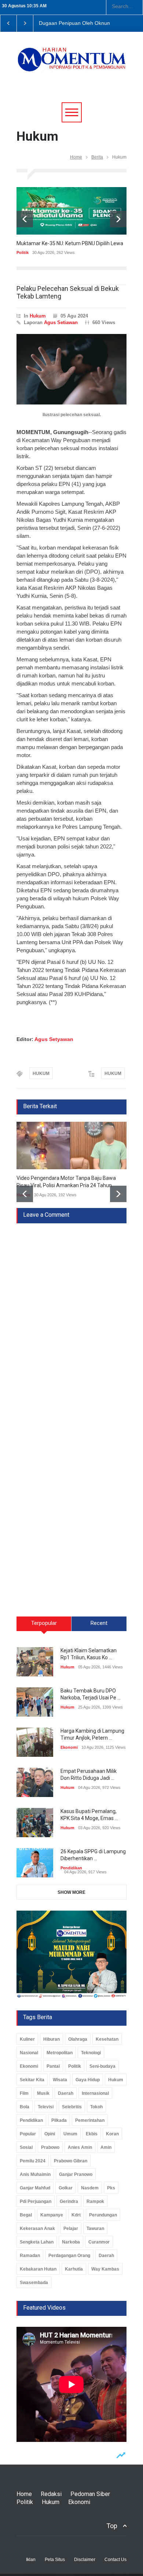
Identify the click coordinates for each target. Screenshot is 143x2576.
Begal (26, 2215)
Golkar (66, 2188)
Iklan (31, 2560)
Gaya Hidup (88, 2080)
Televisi (46, 2107)
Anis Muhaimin (35, 2174)
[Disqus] (71, 1315)
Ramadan (30, 2256)
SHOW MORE (71, 1892)
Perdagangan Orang (69, 2256)
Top (112, 2526)
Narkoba (71, 2242)
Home (76, 157)
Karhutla (74, 2269)
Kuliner (27, 2039)
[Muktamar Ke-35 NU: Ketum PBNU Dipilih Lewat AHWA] (71, 211)
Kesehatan (107, 2039)
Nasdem (90, 2188)
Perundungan (103, 2215)
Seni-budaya (102, 2066)
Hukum (38, 316)
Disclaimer (85, 2560)
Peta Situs (55, 2560)
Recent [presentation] (99, 1623)
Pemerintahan (90, 2120)
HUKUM (41, 1074)
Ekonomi (69, 1747)
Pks (111, 2188)
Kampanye (52, 2215)
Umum (70, 2134)
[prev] (25, 219)
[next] (118, 219)
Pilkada (59, 2120)
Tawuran (95, 2229)
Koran (112, 2134)
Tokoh (96, 2107)
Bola (25, 2107)
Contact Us (115, 2560)
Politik (23, 252)
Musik (43, 2093)
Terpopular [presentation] (44, 1623)
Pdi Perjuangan (36, 2201)
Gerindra (69, 2201)
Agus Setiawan (61, 322)
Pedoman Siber (90, 2494)
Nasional (29, 2053)
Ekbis (92, 2134)
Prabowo (50, 2147)
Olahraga (78, 2039)
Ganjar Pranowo (76, 2174)
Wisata (60, 2080)
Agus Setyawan (54, 1039)
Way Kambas (105, 2269)
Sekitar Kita (32, 2080)
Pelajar (71, 2229)
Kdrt (76, 2215)
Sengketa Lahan (37, 2242)
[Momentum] (71, 64)
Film (24, 2093)
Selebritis (72, 2107)
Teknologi (91, 2053)
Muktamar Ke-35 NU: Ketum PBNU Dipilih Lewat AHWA (79, 243)
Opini (50, 2134)
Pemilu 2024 (33, 2161)
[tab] (44, 1626)
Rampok (95, 2201)
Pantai (53, 2066)
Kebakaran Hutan (38, 2269)
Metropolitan (60, 2053)
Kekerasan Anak (37, 2229)
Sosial (26, 2147)
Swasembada (34, 2283)
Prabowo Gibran (71, 2161)
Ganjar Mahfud (35, 2188)
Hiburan (52, 2039)
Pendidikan (71, 1868)
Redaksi (51, 2494)
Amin (106, 2147)
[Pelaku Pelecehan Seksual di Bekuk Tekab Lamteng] (71, 369)
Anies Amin (80, 2147)
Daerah (66, 2093)
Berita (97, 157)
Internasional (95, 2093)
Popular (28, 2134)
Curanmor (99, 2242)
